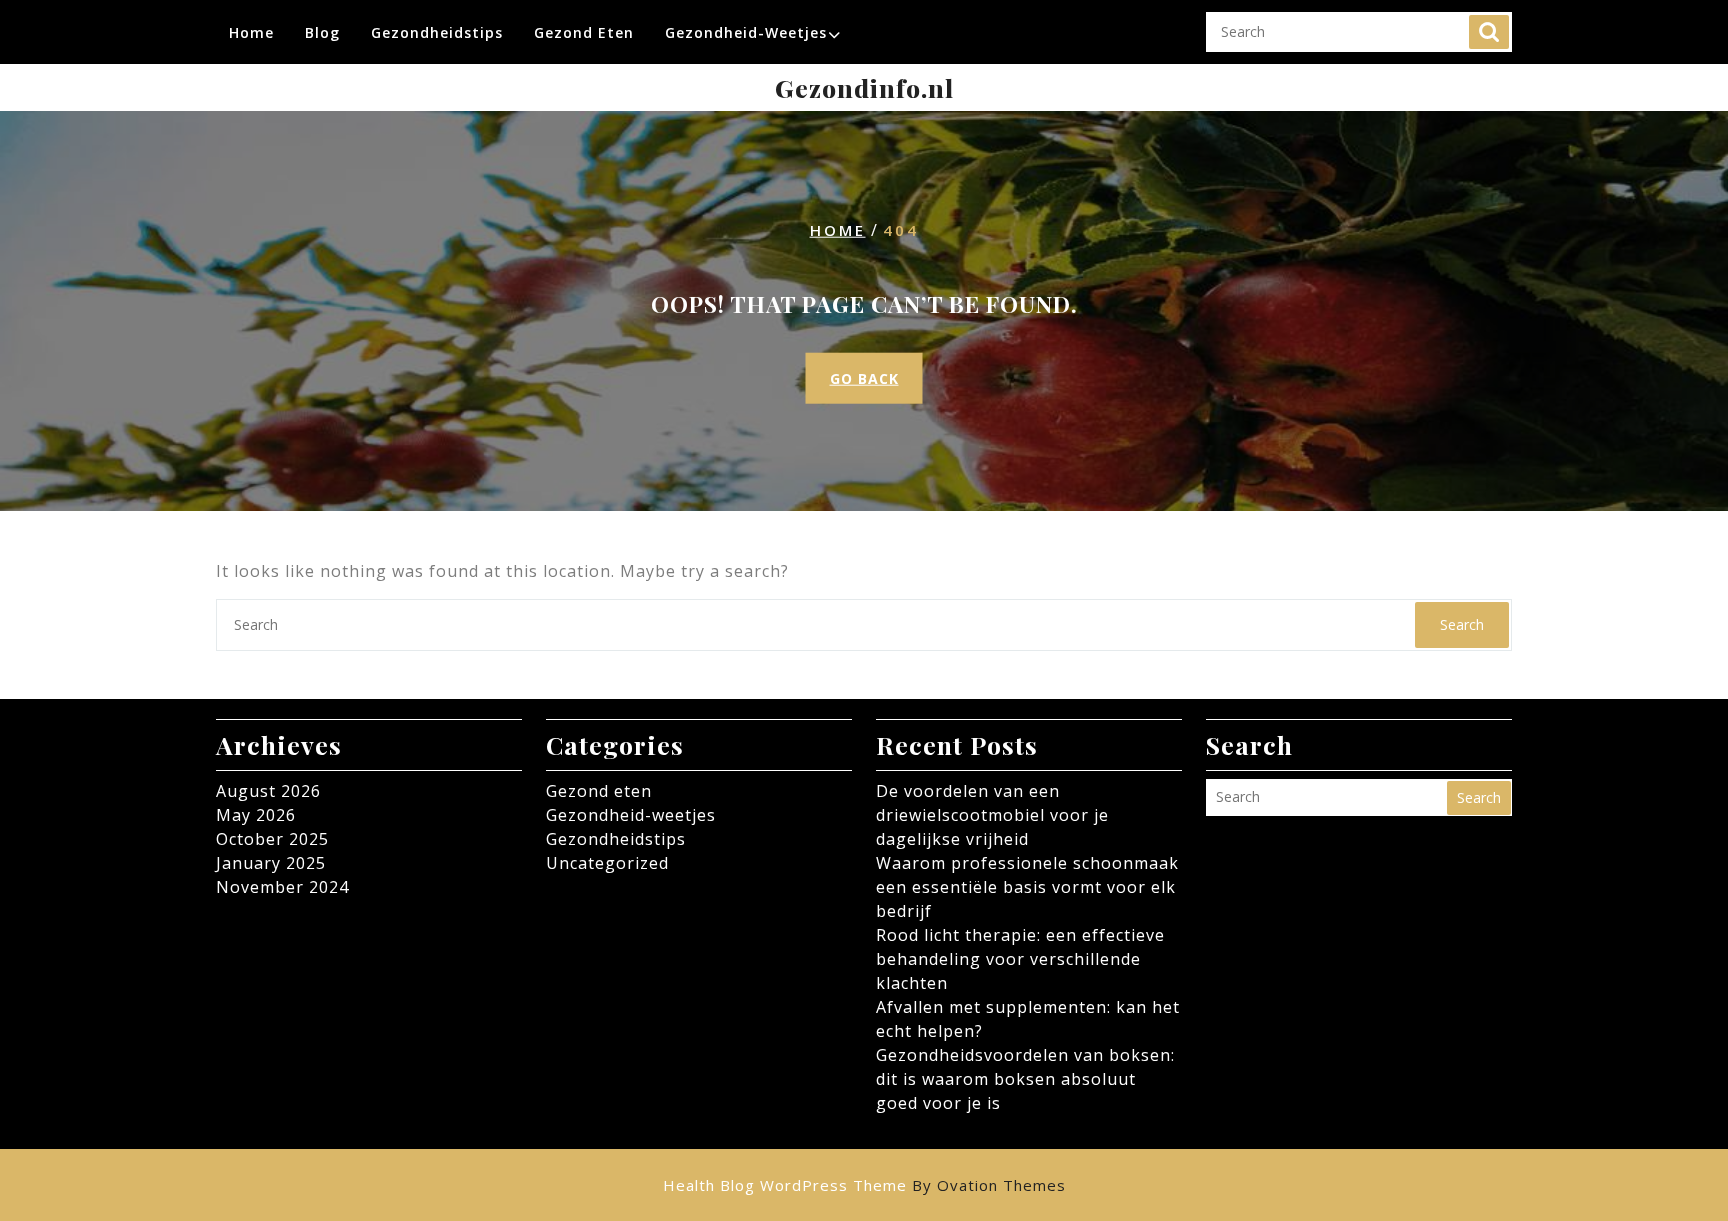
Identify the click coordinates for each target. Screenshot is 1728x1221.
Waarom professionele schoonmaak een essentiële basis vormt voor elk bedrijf (1027, 887)
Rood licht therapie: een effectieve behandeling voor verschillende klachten (1020, 959)
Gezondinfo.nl (864, 87)
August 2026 (268, 791)
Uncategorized (607, 863)
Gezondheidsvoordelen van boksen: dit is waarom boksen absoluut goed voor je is (1025, 1079)
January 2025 (271, 863)
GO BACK (864, 378)
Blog (322, 32)
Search (1489, 32)
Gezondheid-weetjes (746, 32)
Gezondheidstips (437, 32)
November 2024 (282, 887)
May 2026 (256, 815)
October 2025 (272, 839)
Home (251, 32)
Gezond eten (584, 32)
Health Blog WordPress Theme (864, 1185)
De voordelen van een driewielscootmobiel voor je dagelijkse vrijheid (992, 815)
